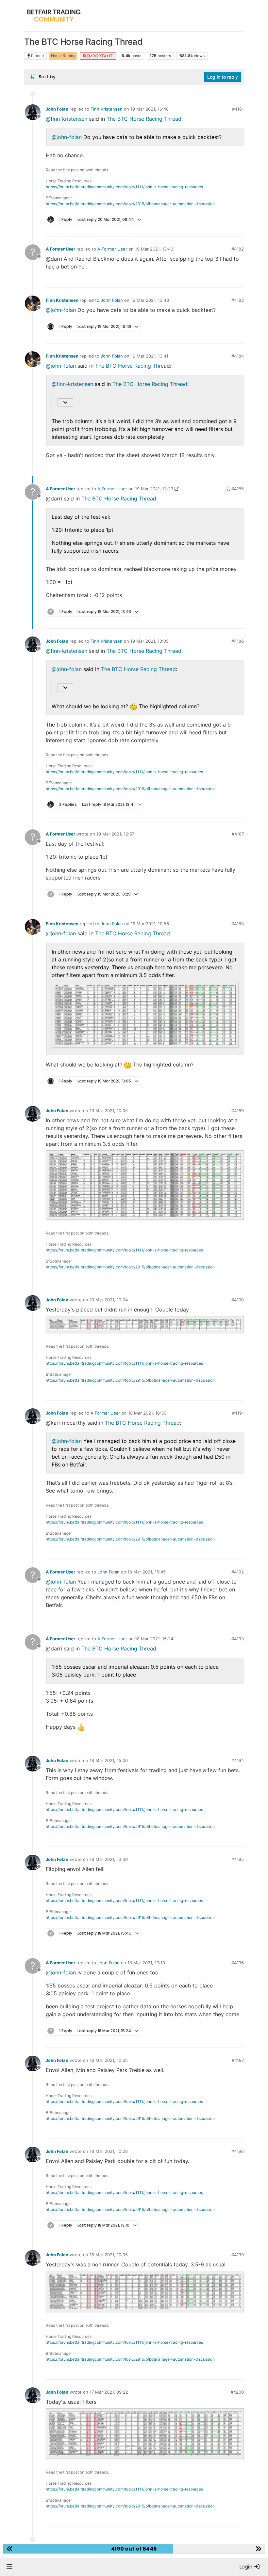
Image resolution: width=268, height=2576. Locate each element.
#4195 (238, 1859)
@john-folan (67, 137)
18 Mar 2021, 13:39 (109, 1859)
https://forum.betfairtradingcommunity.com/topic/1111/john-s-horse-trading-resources (124, 187)
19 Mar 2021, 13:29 (154, 489)
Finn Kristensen (107, 109)
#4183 (238, 300)
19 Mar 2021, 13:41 (150, 356)
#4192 (238, 1572)
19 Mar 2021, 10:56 (150, 924)
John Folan (57, 109)
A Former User (60, 249)
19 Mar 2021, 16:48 (150, 109)
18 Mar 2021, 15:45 (147, 1572)
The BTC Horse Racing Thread (144, 119)
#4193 (238, 1639)
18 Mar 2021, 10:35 (109, 2060)
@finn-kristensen (67, 119)
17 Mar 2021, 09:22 (109, 2392)
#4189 (238, 1111)
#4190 (238, 1300)
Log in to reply (223, 77)
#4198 (238, 2151)
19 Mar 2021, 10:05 (109, 1111)
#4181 (238, 109)
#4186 (238, 641)
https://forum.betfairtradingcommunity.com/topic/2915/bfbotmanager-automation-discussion (130, 204)
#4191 (238, 1413)
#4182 (238, 249)
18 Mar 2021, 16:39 (147, 1413)
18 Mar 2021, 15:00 (109, 1760)
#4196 (238, 1963)
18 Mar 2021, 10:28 (109, 2151)
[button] (9, 2567)
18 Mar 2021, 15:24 (154, 1639)
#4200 (237, 2392)
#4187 (238, 834)
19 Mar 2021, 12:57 (115, 834)
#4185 (238, 489)
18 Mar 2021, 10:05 (109, 2255)
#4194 (238, 1760)
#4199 (238, 2255)
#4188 (238, 924)
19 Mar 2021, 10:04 (109, 1300)
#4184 (238, 356)
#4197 (238, 2060)
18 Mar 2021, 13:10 (146, 1963)
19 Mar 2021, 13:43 (154, 249)
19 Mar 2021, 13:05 (150, 641)
